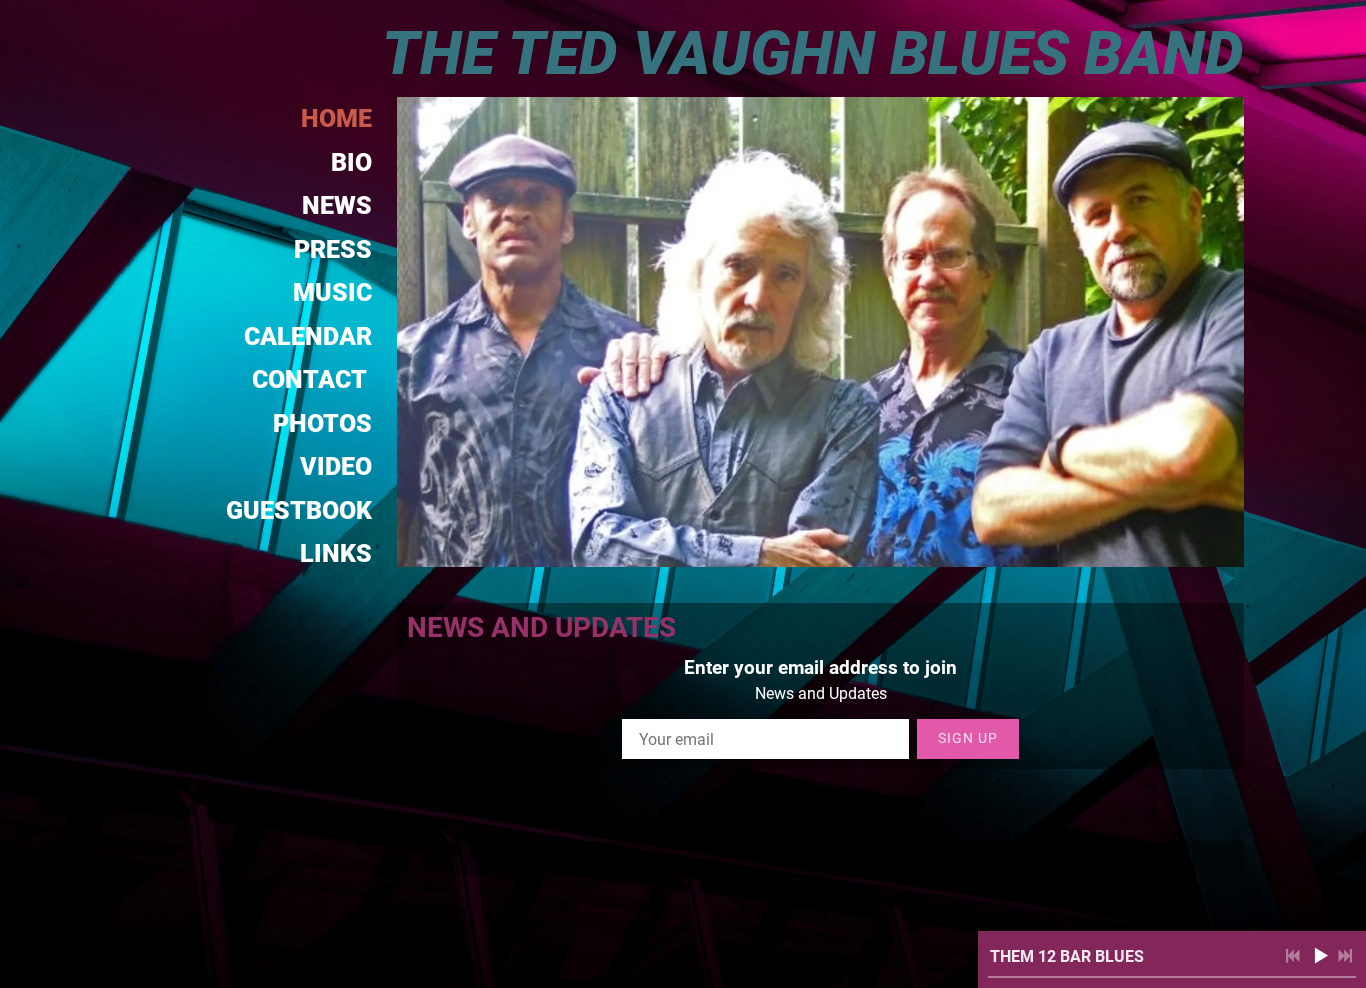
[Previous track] (1293, 956)
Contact (312, 379)
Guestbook (299, 510)
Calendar (308, 336)
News (337, 205)
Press (333, 249)
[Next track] (1345, 956)
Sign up (968, 738)
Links (336, 553)
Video (336, 466)
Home (336, 118)
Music (332, 292)
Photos (322, 423)
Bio (351, 162)
